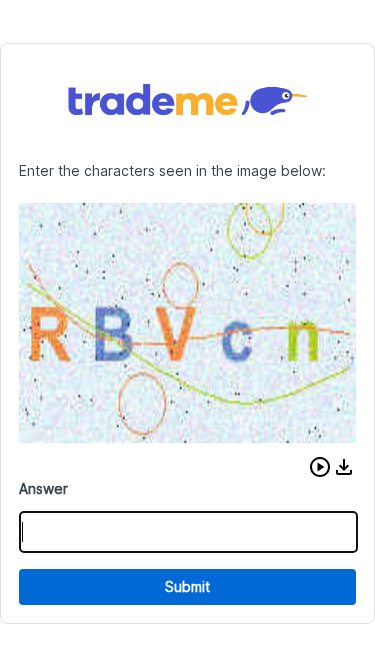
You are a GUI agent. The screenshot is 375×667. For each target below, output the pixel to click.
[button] (320, 467)
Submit (187, 586)
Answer (43, 488)
